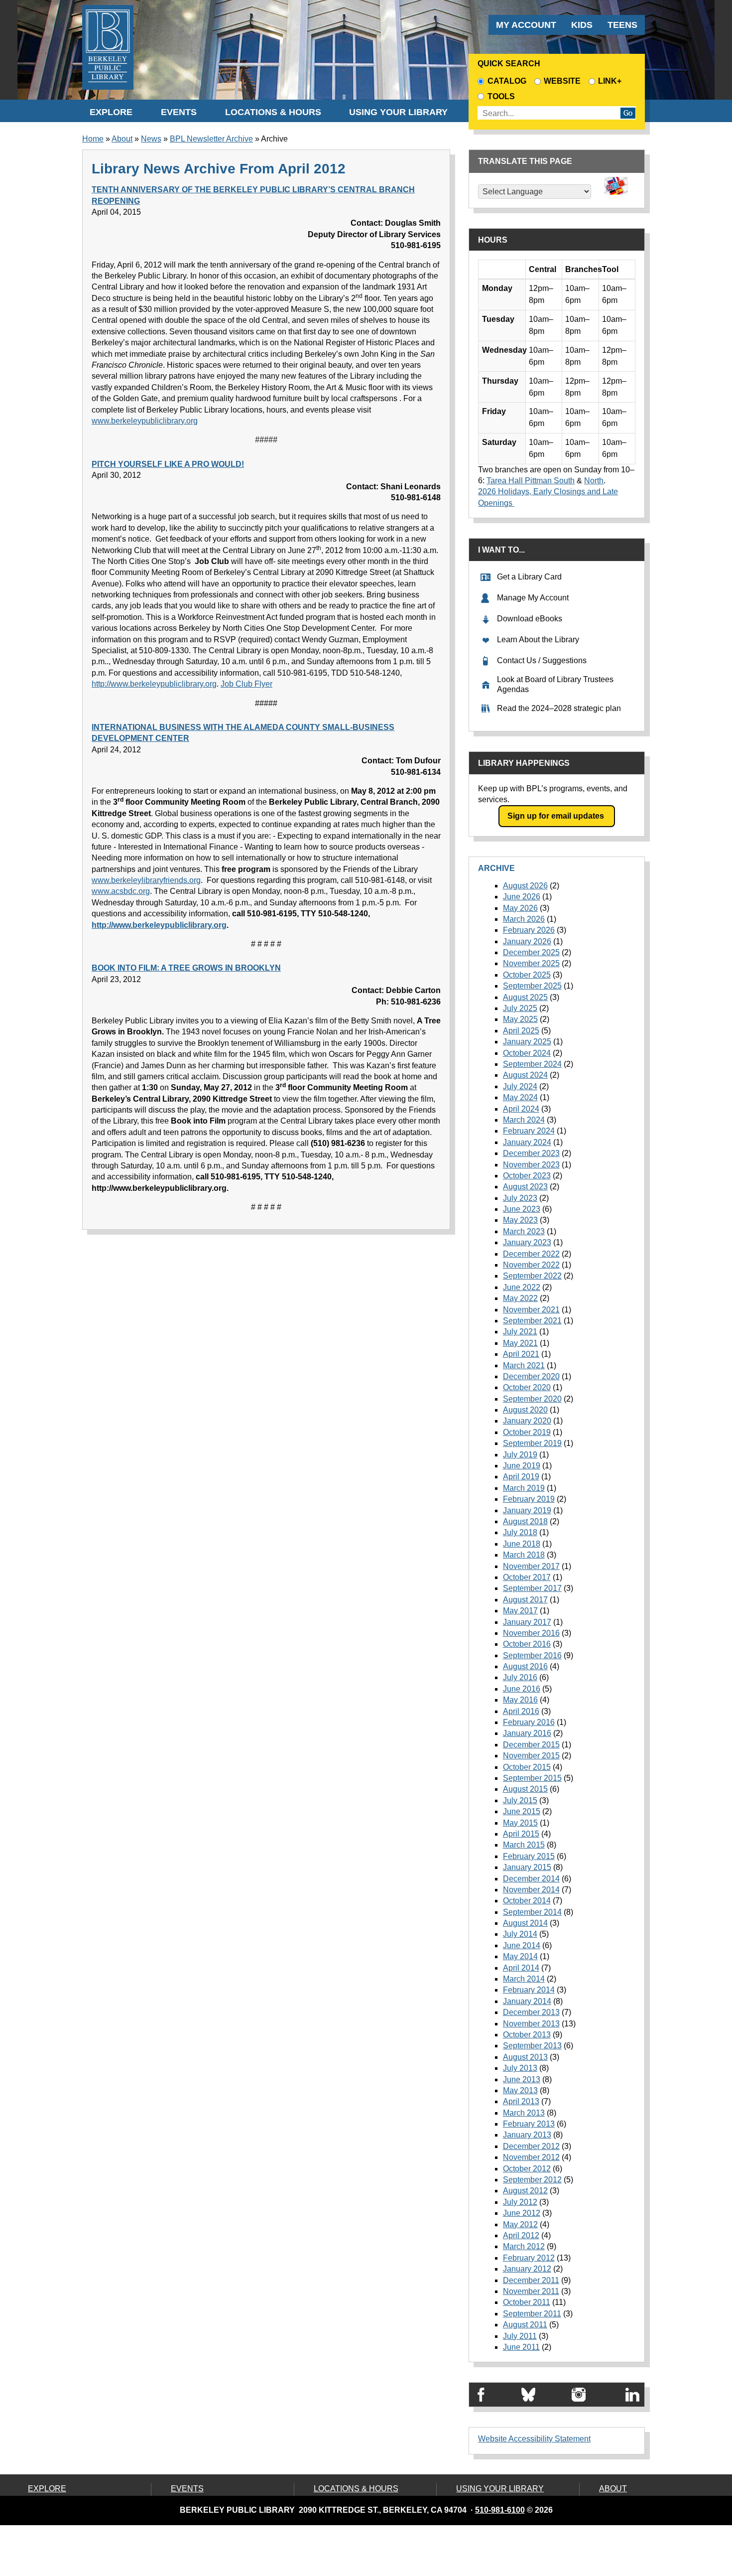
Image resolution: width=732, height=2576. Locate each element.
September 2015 (532, 1778)
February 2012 (529, 2258)
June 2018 (522, 1544)
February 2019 (529, 1499)
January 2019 (527, 1510)
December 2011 (531, 2280)
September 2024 (532, 1064)
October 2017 (527, 1577)
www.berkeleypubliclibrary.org (145, 421)
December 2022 (531, 1254)
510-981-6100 (500, 2510)
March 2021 (524, 1365)
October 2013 (527, 2035)
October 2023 (527, 1176)
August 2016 (525, 1666)
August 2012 (525, 2191)
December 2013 (531, 2012)
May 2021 (520, 1343)
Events (179, 112)
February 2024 (529, 1131)
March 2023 (524, 1231)
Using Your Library (398, 112)
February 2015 (529, 1856)
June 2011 (521, 2347)
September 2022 (532, 1276)
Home (93, 139)
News (151, 139)
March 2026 (524, 919)
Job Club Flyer (246, 684)
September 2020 (532, 1399)
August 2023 (525, 1187)
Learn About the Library (538, 640)
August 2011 (525, 2325)
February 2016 (529, 1722)
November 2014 (531, 1890)
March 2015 (524, 1845)
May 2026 (520, 908)
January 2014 (527, 2001)
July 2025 (520, 1008)
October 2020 (527, 1387)
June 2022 (522, 1287)
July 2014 (520, 1934)
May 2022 (520, 1298)
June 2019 (522, 1466)
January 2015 (527, 1867)
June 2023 (522, 1209)
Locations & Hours (273, 112)
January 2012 (527, 2269)
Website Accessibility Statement (534, 2439)
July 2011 (520, 2336)
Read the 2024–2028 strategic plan (559, 708)
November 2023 (531, 1165)
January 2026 (527, 941)
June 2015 (522, 1811)
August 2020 (525, 1410)
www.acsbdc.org (121, 891)
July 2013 (520, 2068)
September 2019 (532, 1443)
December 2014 (531, 1879)
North (594, 481)
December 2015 (531, 1745)
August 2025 (525, 997)
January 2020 (527, 1421)
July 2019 (520, 1455)
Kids (582, 25)
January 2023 (527, 1242)
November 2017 (531, 1566)
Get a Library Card (529, 577)
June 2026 (522, 897)
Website (562, 81)
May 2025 (520, 1019)
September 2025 (532, 986)
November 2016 (531, 1633)
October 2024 (527, 1053)
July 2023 (520, 1198)
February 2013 (529, 2124)
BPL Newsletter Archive (211, 139)
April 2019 (521, 1477)
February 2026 (529, 930)
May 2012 (520, 2224)
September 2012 (532, 2180)
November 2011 (531, 2291)
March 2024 (524, 1120)
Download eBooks (530, 619)
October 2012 (527, 2169)
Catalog (507, 81)
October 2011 (527, 2302)
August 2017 (525, 1600)
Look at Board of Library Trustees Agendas (555, 685)
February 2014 (529, 1990)
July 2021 (520, 1332)
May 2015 (520, 1823)
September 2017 (532, 1588)
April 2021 (521, 1354)
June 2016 (522, 1689)
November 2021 (531, 1310)
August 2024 (525, 1075)
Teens (622, 25)
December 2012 (531, 2146)
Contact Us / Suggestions (542, 660)
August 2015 (525, 1789)
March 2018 (524, 1555)
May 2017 (520, 1611)
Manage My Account (533, 598)
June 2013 (522, 2079)
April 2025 (521, 1031)
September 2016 (532, 1655)
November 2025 (531, 963)
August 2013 (525, 2057)
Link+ (610, 81)
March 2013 (524, 2113)
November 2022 (531, 1265)
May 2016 (520, 1700)
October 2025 (527, 975)
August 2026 (525, 886)
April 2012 (521, 2235)
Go (628, 113)
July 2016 (520, 1677)
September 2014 (532, 1912)
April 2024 (521, 1109)
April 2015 (521, 1834)
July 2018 (520, 1532)
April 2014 (521, 1968)
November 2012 (531, 2157)
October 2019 (527, 1432)
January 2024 (527, 1142)
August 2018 (525, 1521)
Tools (503, 96)
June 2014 (522, 1945)
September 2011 (532, 2314)
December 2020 (531, 1376)
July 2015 (520, 1800)
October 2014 (527, 1901)
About (122, 139)
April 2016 (521, 1711)
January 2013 (527, 2135)
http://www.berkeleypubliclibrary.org (154, 684)
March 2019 (524, 1488)
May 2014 (520, 1956)
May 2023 (520, 1220)
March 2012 (524, 2246)
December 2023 (531, 1153)
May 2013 (520, 2090)
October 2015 (527, 1767)
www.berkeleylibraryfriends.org (146, 880)
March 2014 (524, 1979)
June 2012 (522, 2213)
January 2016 (527, 1733)
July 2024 (520, 1086)
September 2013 (532, 2046)
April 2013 (521, 2101)
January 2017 (527, 1622)
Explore (111, 112)
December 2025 (531, 952)
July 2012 (520, 2202)
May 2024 (520, 1097)
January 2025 (527, 1042)
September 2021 (532, 1321)
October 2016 (527, 1644)
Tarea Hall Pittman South (531, 481)
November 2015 (531, 1756)
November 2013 (531, 2024)
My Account (526, 25)
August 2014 (525, 1923)
